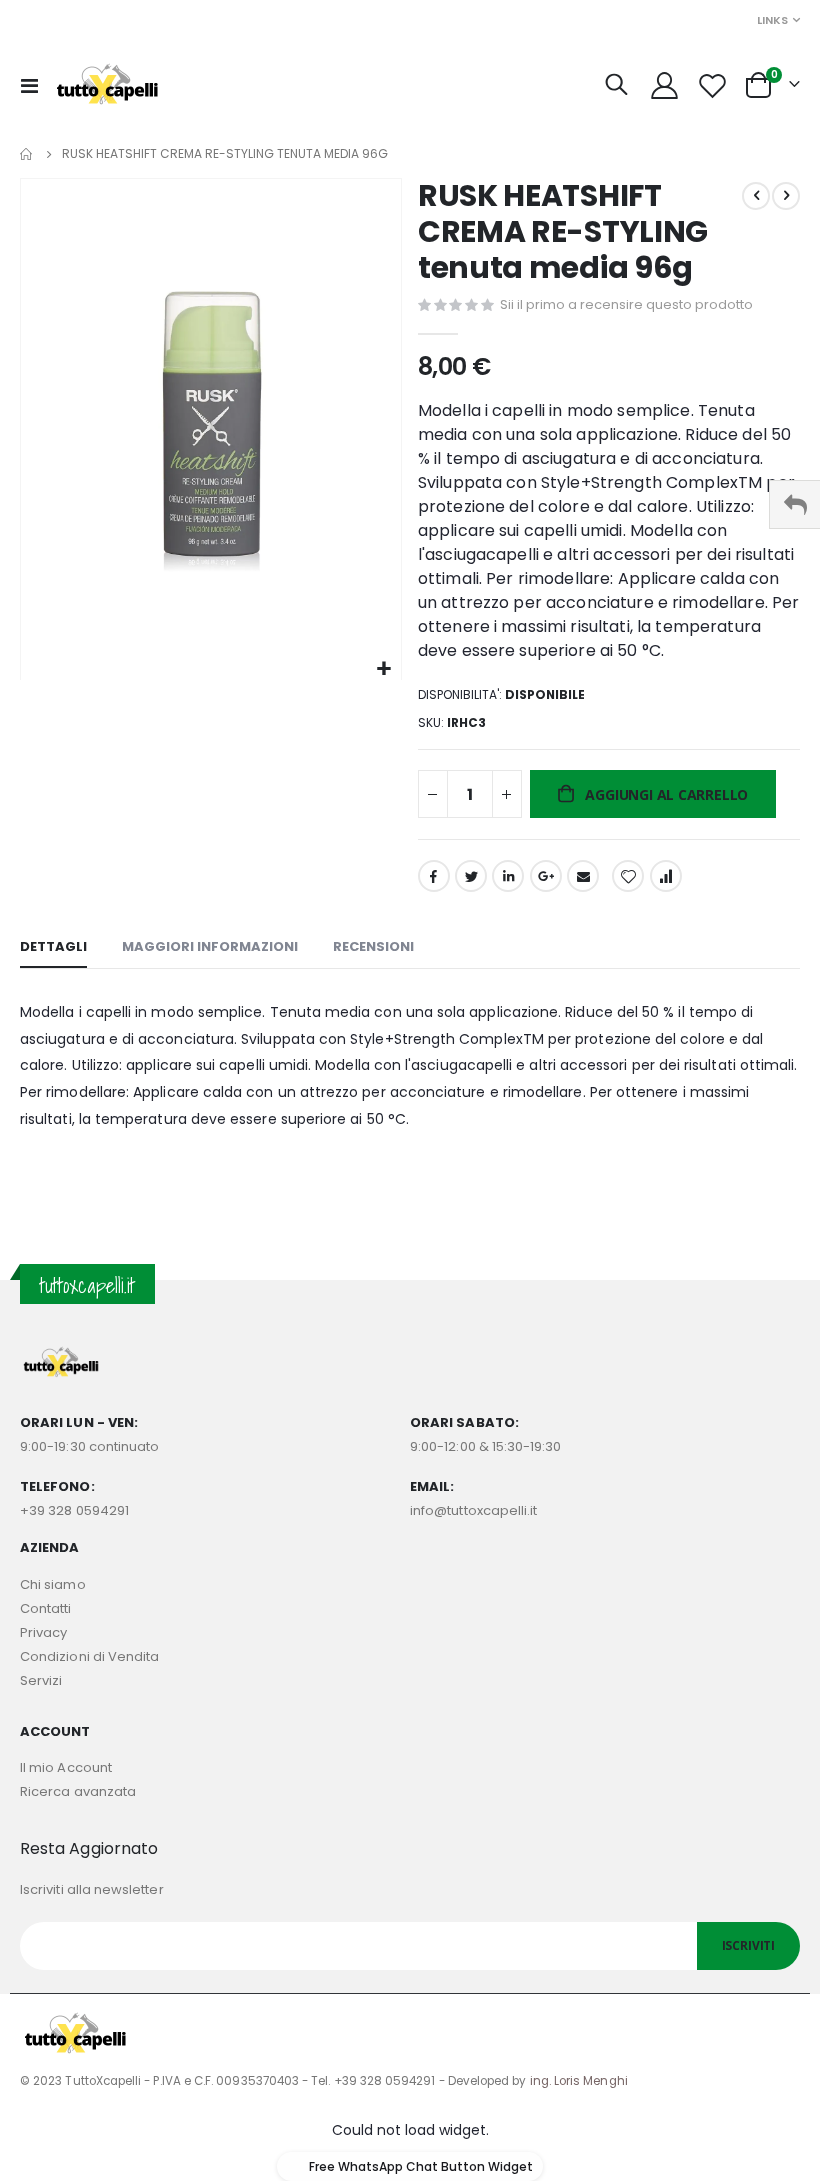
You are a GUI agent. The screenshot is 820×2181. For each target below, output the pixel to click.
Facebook (434, 876)
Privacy (43, 1632)
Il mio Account (66, 1767)
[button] (383, 669)
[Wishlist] (713, 85)
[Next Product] (786, 196)
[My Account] (664, 85)
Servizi (41, 1680)
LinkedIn (508, 876)
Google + (546, 876)
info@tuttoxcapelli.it (473, 1510)
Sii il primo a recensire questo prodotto (626, 304)
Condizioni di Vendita (89, 1656)
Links (772, 20)
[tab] (53, 948)
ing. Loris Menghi (579, 2081)
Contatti (46, 1608)
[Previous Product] (756, 196)
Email (583, 876)
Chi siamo (53, 1584)
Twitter (471, 876)
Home (27, 154)
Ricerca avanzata (78, 1791)
